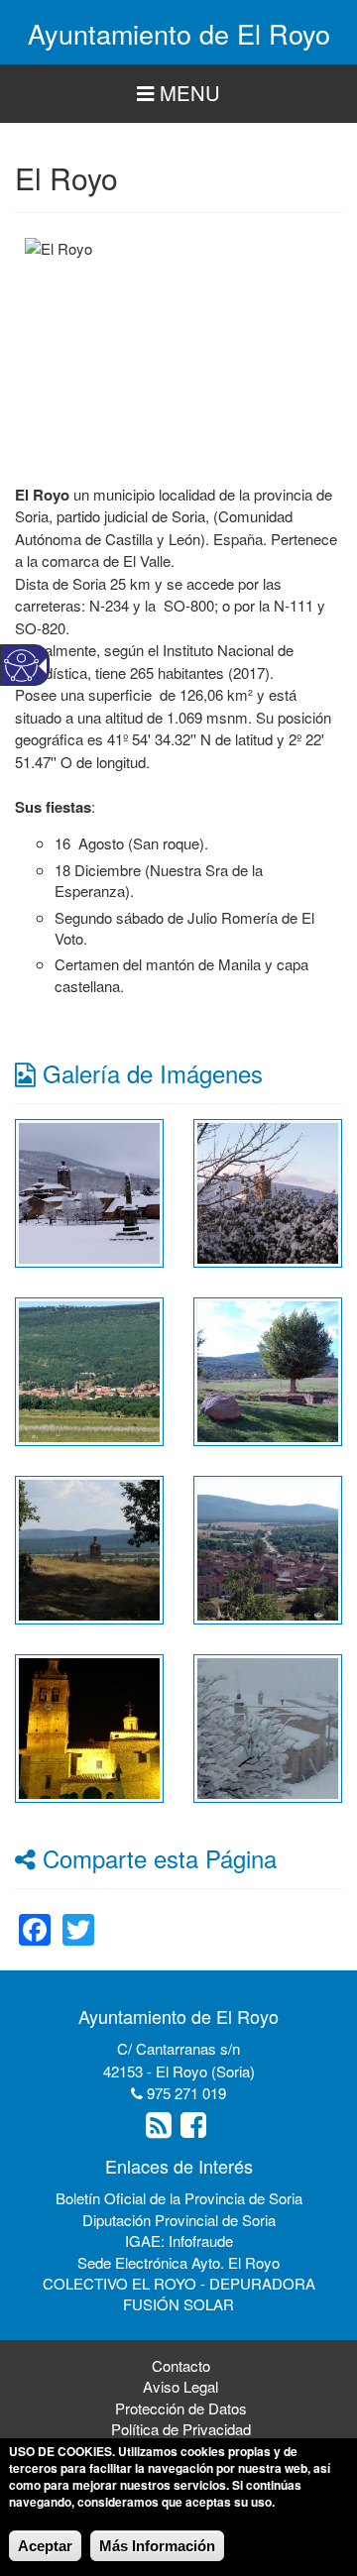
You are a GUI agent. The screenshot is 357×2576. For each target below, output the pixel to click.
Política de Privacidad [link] (181, 2429)
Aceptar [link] (45, 2546)
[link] (89, 1191)
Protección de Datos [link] (181, 2408)
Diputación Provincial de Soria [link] (179, 2220)
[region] (178, 94)
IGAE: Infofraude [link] (179, 2240)
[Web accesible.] (21, 666)
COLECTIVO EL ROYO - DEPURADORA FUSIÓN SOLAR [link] (179, 2294)
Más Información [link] (157, 2546)
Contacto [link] (181, 2365)
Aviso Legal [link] (180, 2386)
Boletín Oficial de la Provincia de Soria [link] (179, 2198)
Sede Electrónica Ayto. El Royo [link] (178, 2262)
